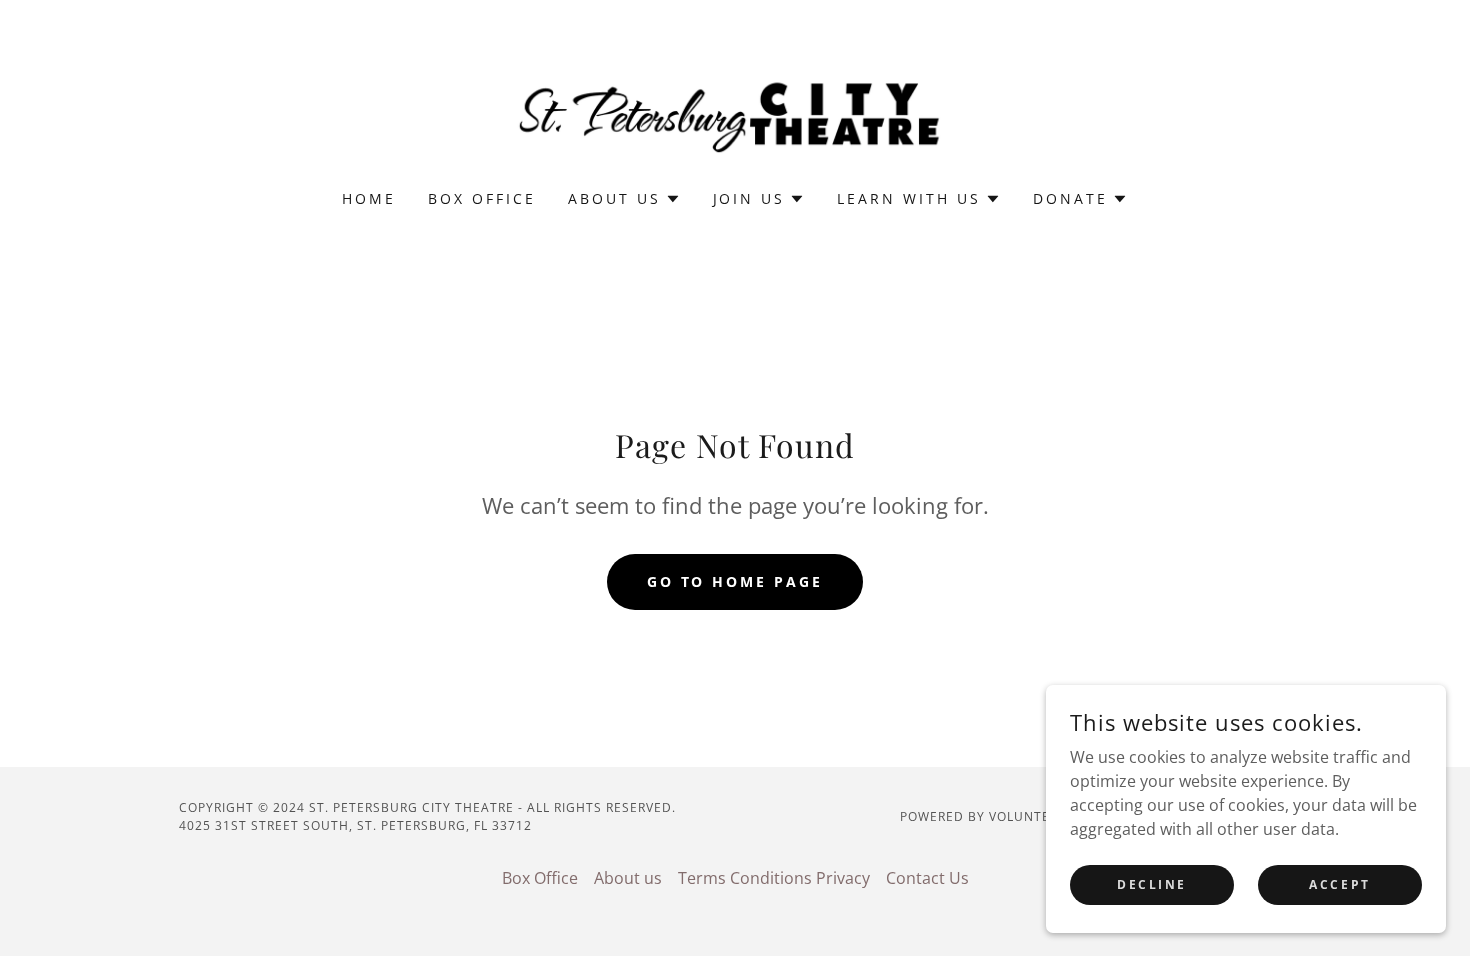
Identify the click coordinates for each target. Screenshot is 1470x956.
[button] (624, 199)
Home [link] (369, 198)
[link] (735, 108)
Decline (1152, 884)
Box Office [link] (482, 198)
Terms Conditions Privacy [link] (774, 878)
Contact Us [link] (927, 878)
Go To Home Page (735, 581)
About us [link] (628, 878)
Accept (1339, 884)
